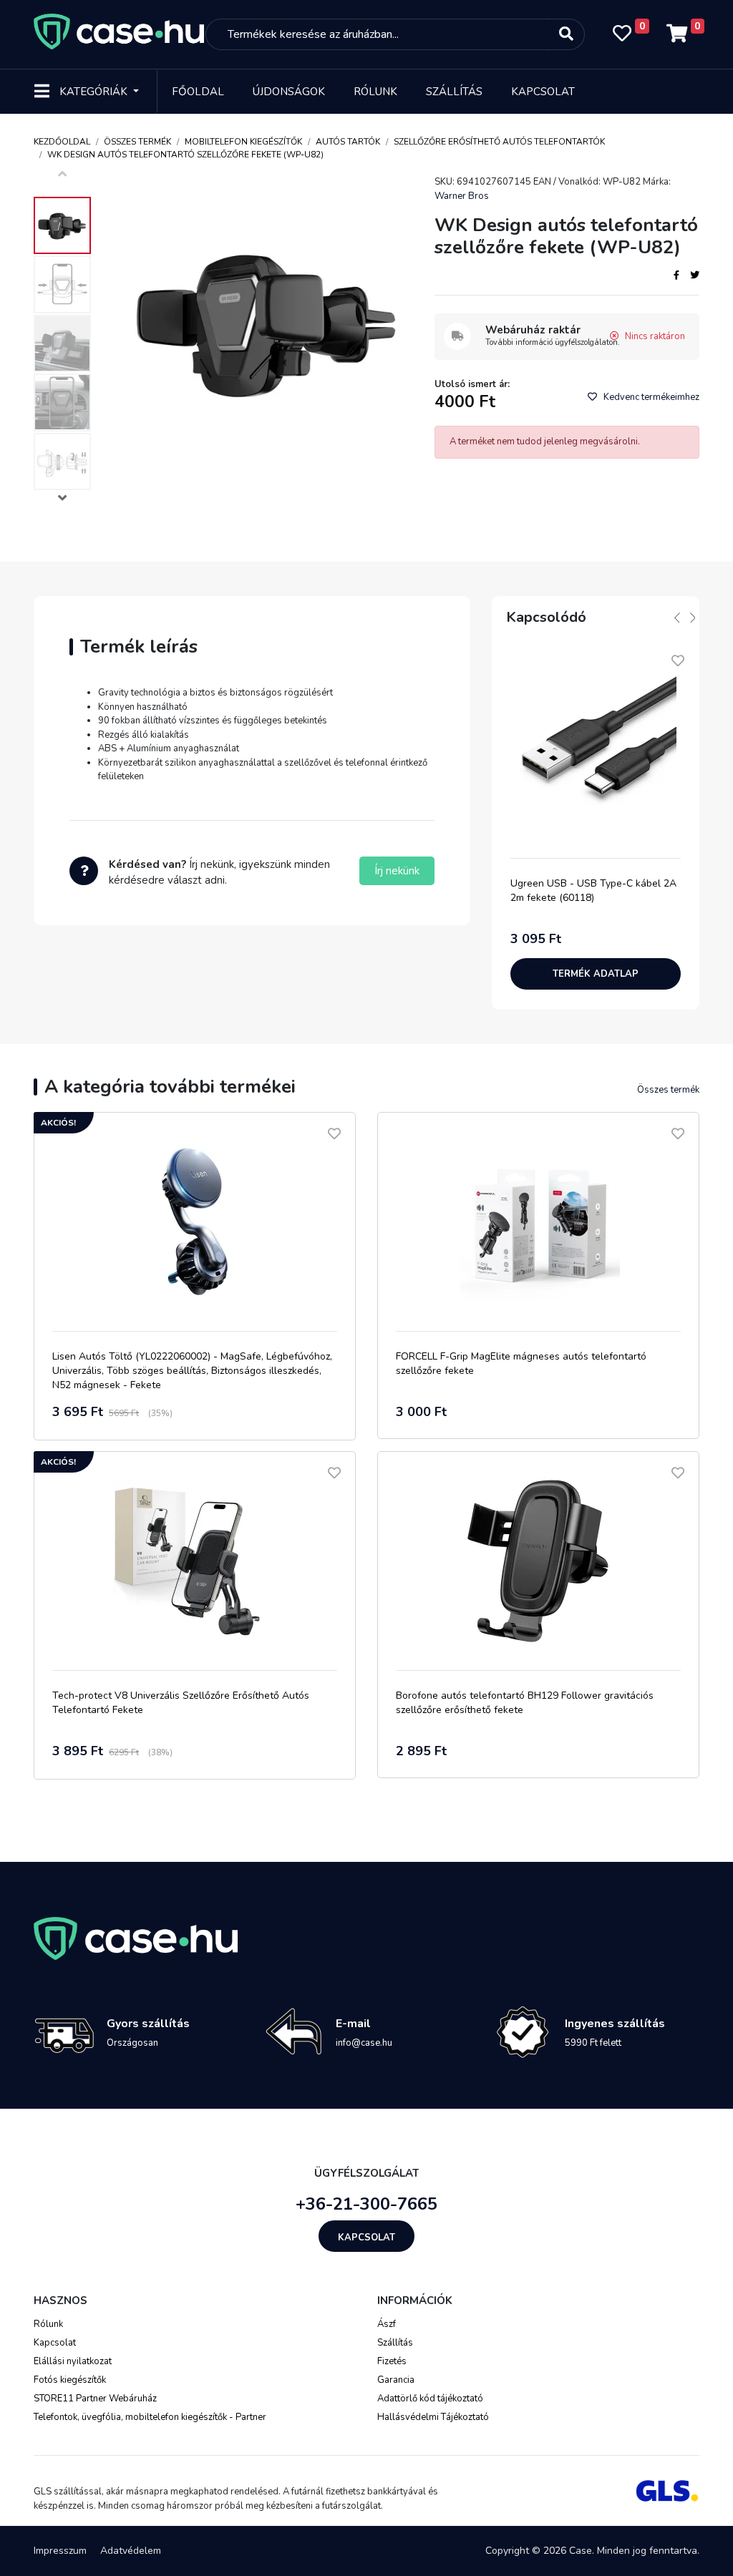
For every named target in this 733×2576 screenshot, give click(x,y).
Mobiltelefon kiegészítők (243, 142)
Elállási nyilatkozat (73, 2361)
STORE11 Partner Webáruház (95, 2399)
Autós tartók (348, 142)
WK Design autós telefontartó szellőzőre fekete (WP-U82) (185, 155)
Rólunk (375, 92)
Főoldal (198, 92)
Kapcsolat (543, 92)
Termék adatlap (596, 974)
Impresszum (60, 2551)
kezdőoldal (62, 142)
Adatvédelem (131, 2551)
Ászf (387, 2324)
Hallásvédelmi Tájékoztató (433, 2417)
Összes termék (137, 142)
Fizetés (392, 2361)
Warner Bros (462, 196)
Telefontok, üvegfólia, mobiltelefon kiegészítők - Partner (150, 2417)
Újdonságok (289, 92)
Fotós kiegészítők (70, 2380)
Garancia (396, 2380)
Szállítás (454, 92)
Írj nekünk (397, 871)
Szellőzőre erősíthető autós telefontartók (499, 142)
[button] (62, 500)
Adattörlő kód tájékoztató (430, 2399)
